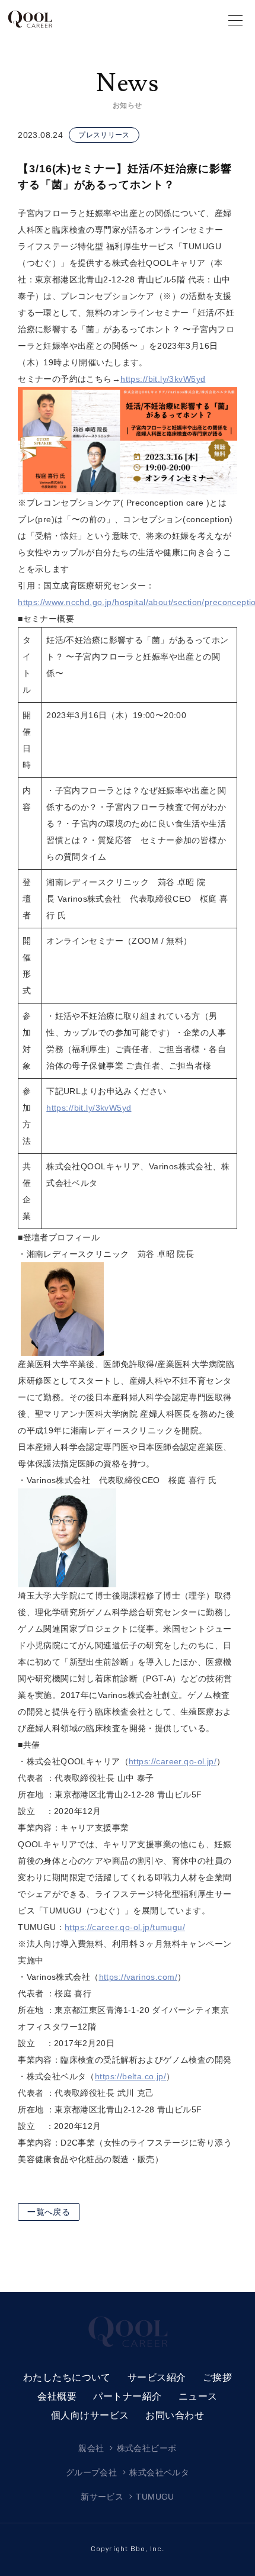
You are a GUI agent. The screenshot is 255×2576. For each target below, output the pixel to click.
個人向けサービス (90, 2415)
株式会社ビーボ (147, 2448)
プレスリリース (104, 135)
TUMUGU (155, 2497)
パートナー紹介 (127, 2396)
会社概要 (57, 2396)
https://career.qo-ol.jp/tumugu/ (125, 1927)
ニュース (198, 2396)
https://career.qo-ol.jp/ (173, 1761)
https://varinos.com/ (138, 1977)
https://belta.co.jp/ (130, 2076)
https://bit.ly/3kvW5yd (163, 379)
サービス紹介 (157, 2377)
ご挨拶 (217, 2377)
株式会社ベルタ (159, 2472)
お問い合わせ (175, 2415)
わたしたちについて (67, 2377)
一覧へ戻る (49, 2212)
